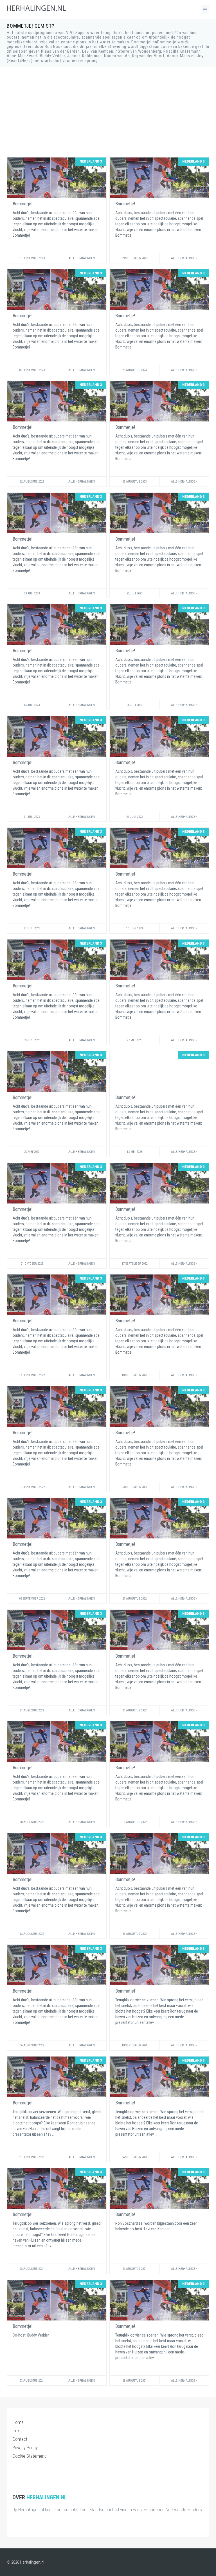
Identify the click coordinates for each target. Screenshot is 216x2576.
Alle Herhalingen (82, 258)
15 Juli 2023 (32, 705)
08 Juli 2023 (134, 705)
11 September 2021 (32, 2157)
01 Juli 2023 (32, 817)
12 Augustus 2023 (32, 482)
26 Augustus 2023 (134, 370)
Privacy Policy (25, 2448)
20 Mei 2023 (32, 1152)
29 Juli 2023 (32, 593)
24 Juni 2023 (134, 817)
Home (18, 2422)
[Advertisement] (108, 112)
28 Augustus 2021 (32, 2269)
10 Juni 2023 (134, 928)
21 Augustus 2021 (134, 2381)
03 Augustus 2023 (134, 482)
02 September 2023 (32, 370)
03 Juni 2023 (32, 1040)
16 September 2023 (32, 258)
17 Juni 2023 (32, 928)
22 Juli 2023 (134, 593)
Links (17, 2431)
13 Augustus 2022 (134, 1822)
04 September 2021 (135, 2157)
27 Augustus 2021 (134, 2269)
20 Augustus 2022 (134, 1710)
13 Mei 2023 (134, 1152)
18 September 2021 (135, 2045)
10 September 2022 (135, 1375)
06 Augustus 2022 (134, 1934)
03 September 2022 (135, 1487)
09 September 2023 (135, 258)
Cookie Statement (29, 2456)
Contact (20, 2439)
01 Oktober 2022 (32, 1264)
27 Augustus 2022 (134, 1599)
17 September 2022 (135, 1264)
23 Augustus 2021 (32, 2381)
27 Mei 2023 (134, 1040)
